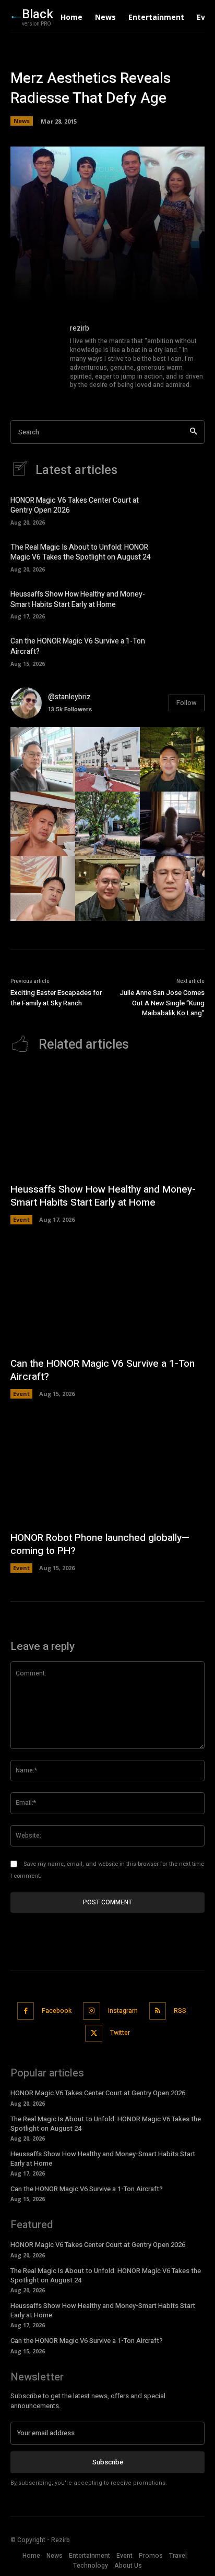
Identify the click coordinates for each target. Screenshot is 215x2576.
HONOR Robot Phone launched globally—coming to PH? (100, 1544)
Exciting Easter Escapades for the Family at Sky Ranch (56, 998)
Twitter (120, 2033)
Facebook (57, 2011)
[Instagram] (92, 2011)
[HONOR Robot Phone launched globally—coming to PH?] (107, 1470)
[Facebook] (26, 2011)
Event (21, 1219)
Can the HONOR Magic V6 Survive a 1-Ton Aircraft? (78, 646)
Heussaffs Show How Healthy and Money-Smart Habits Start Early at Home (78, 599)
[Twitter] (94, 2033)
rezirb (80, 328)
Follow (187, 703)
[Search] (193, 432)
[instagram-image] (43, 759)
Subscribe (108, 2462)
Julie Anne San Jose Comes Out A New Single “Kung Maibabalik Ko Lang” (162, 1003)
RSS (180, 2011)
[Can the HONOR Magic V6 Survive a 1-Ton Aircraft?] (187, 651)
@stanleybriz (69, 697)
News (22, 121)
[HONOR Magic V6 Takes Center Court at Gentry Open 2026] (187, 509)
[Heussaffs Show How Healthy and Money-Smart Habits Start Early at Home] (187, 604)
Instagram (123, 2011)
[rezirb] (35, 357)
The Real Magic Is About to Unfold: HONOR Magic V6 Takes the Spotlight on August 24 (81, 552)
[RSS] (158, 2011)
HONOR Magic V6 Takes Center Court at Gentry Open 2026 (75, 506)
